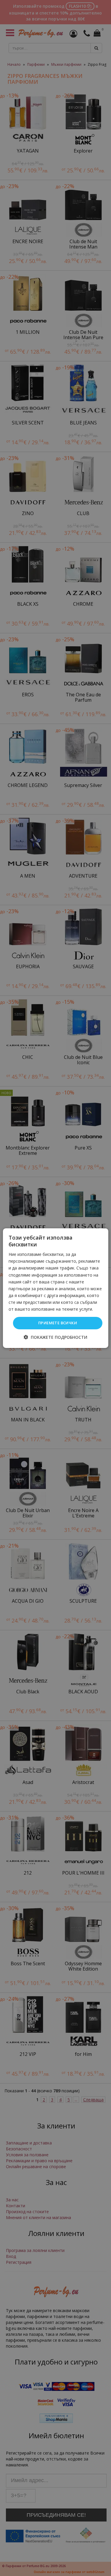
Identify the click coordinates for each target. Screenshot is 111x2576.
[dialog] (55, 1288)
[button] (55, 1337)
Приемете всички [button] (58, 1323)
